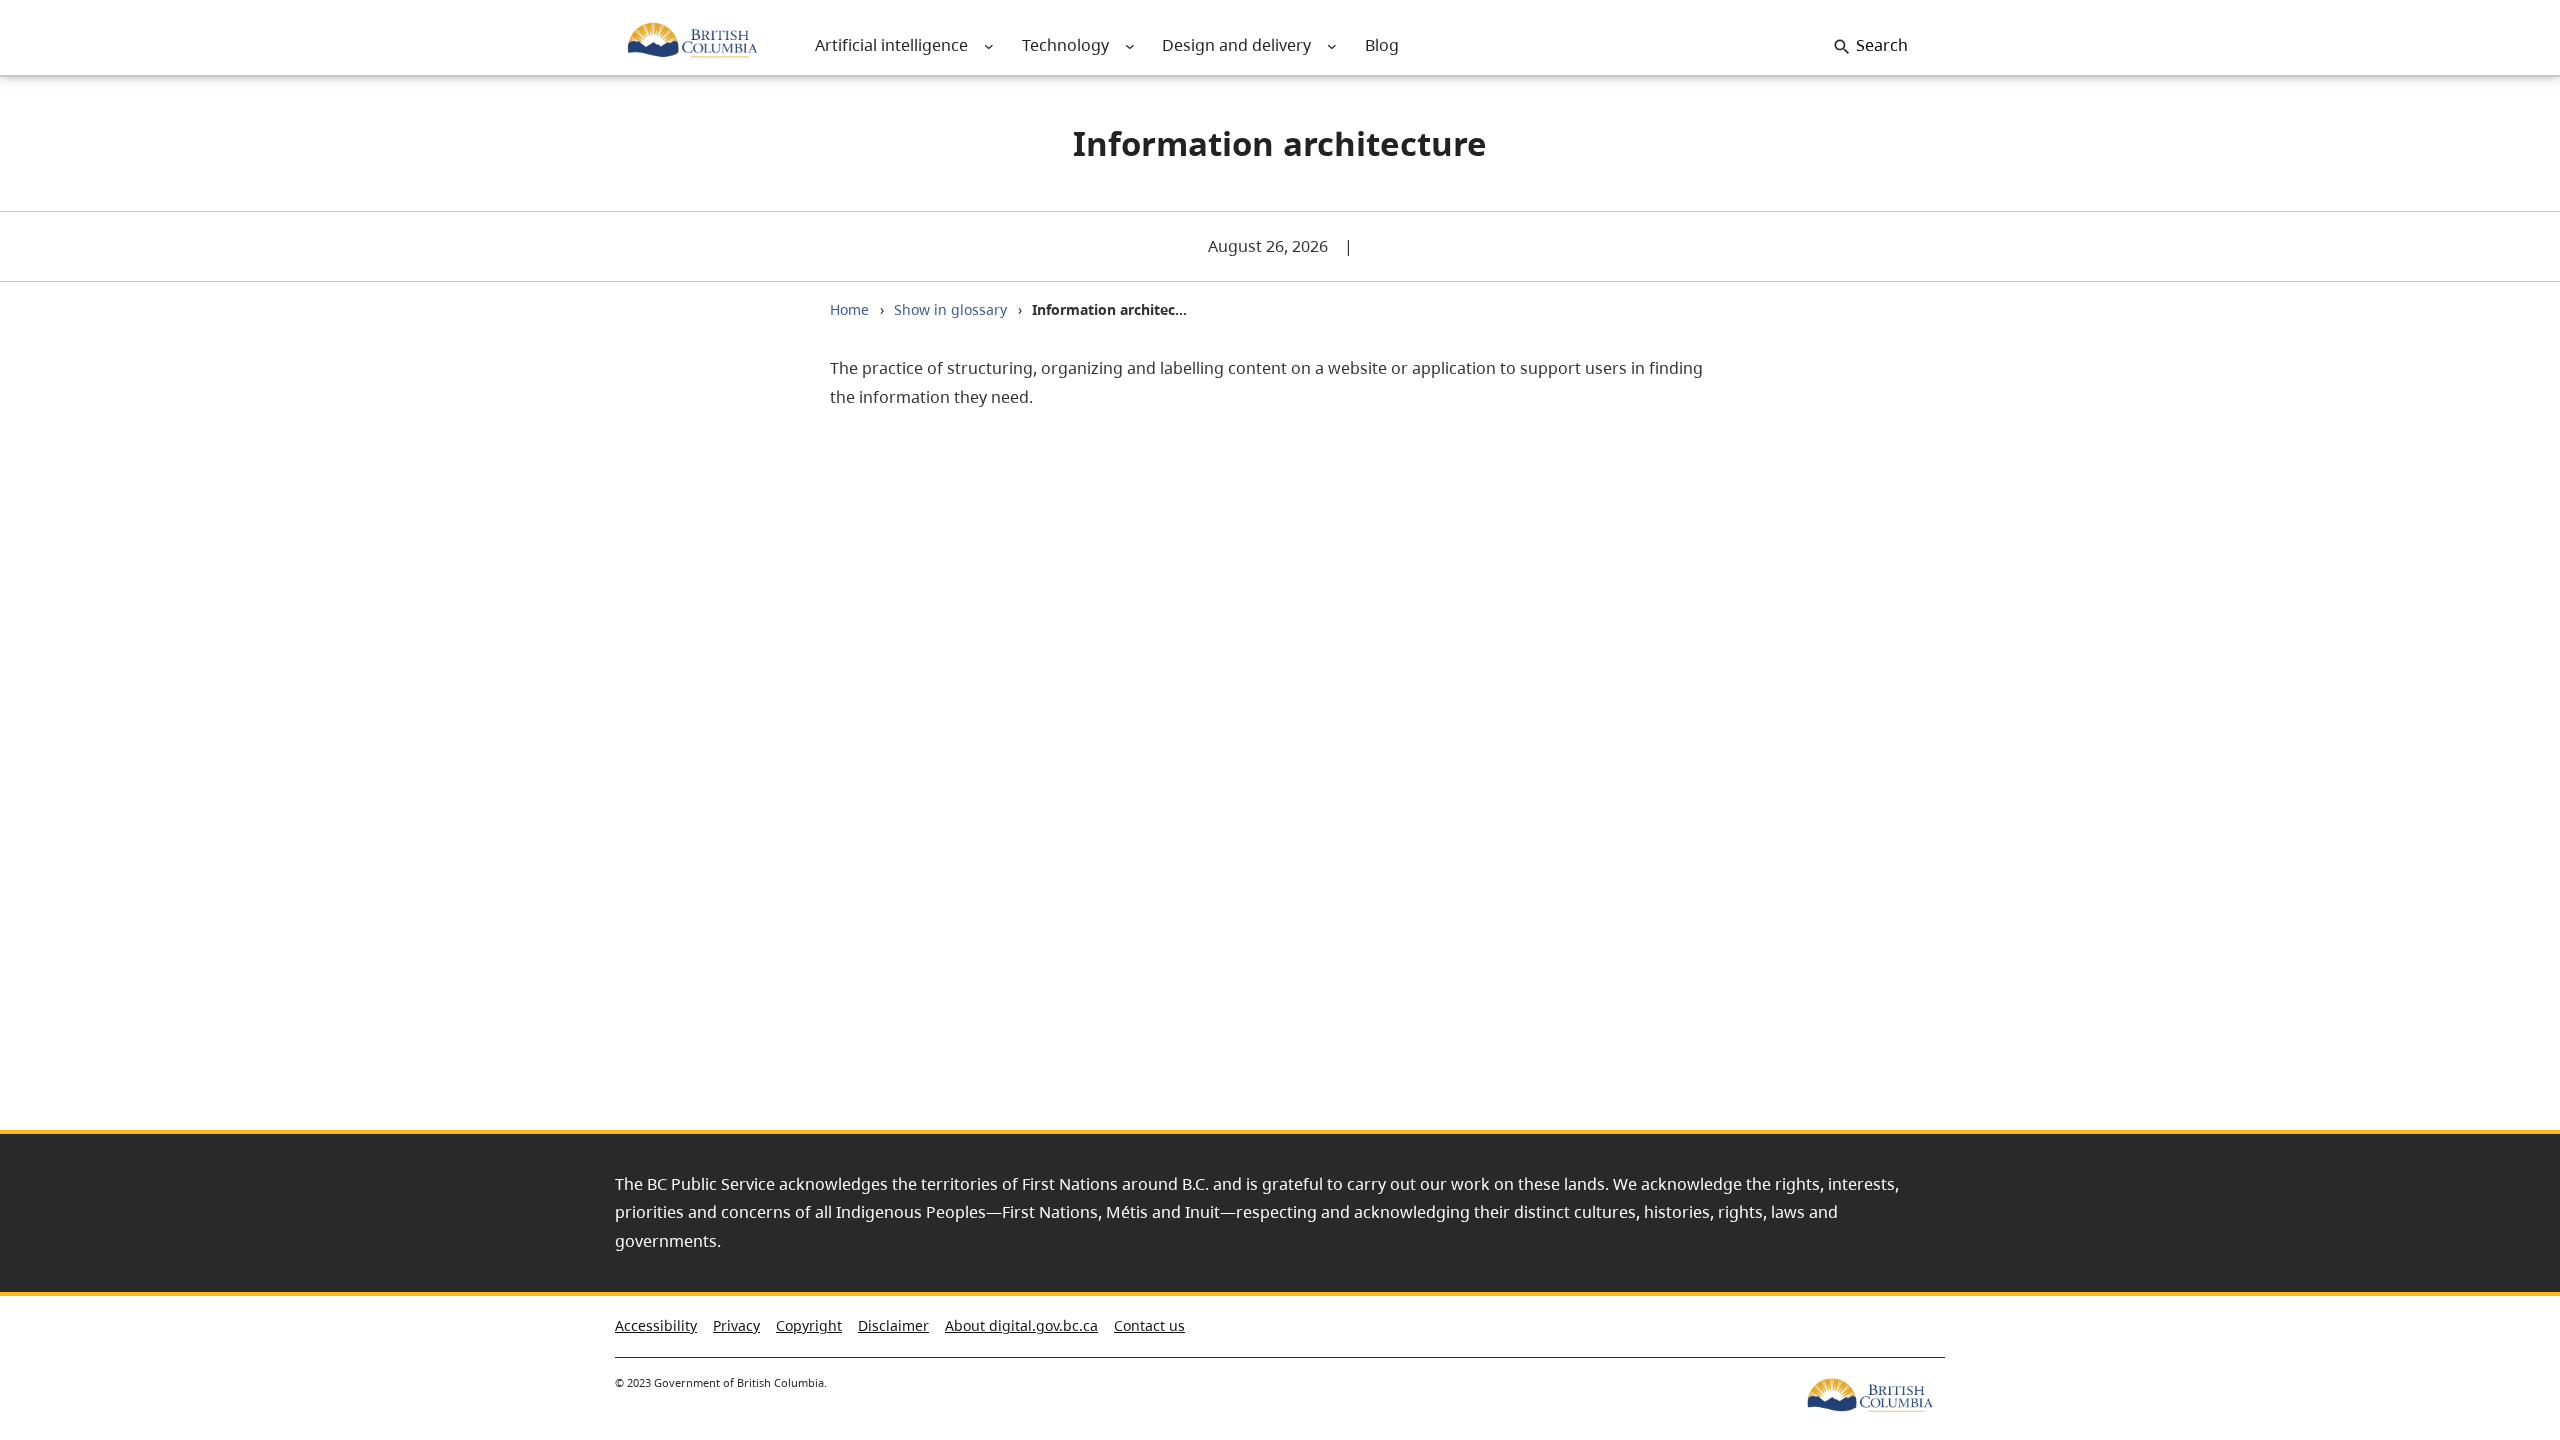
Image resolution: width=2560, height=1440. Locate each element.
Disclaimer (893, 1325)
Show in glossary (950, 309)
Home (849, 309)
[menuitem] (891, 46)
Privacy (736, 1325)
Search (1882, 45)
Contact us (1149, 1325)
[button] (2509, 1330)
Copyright (809, 1325)
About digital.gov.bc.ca (1021, 1325)
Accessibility (656, 1325)
